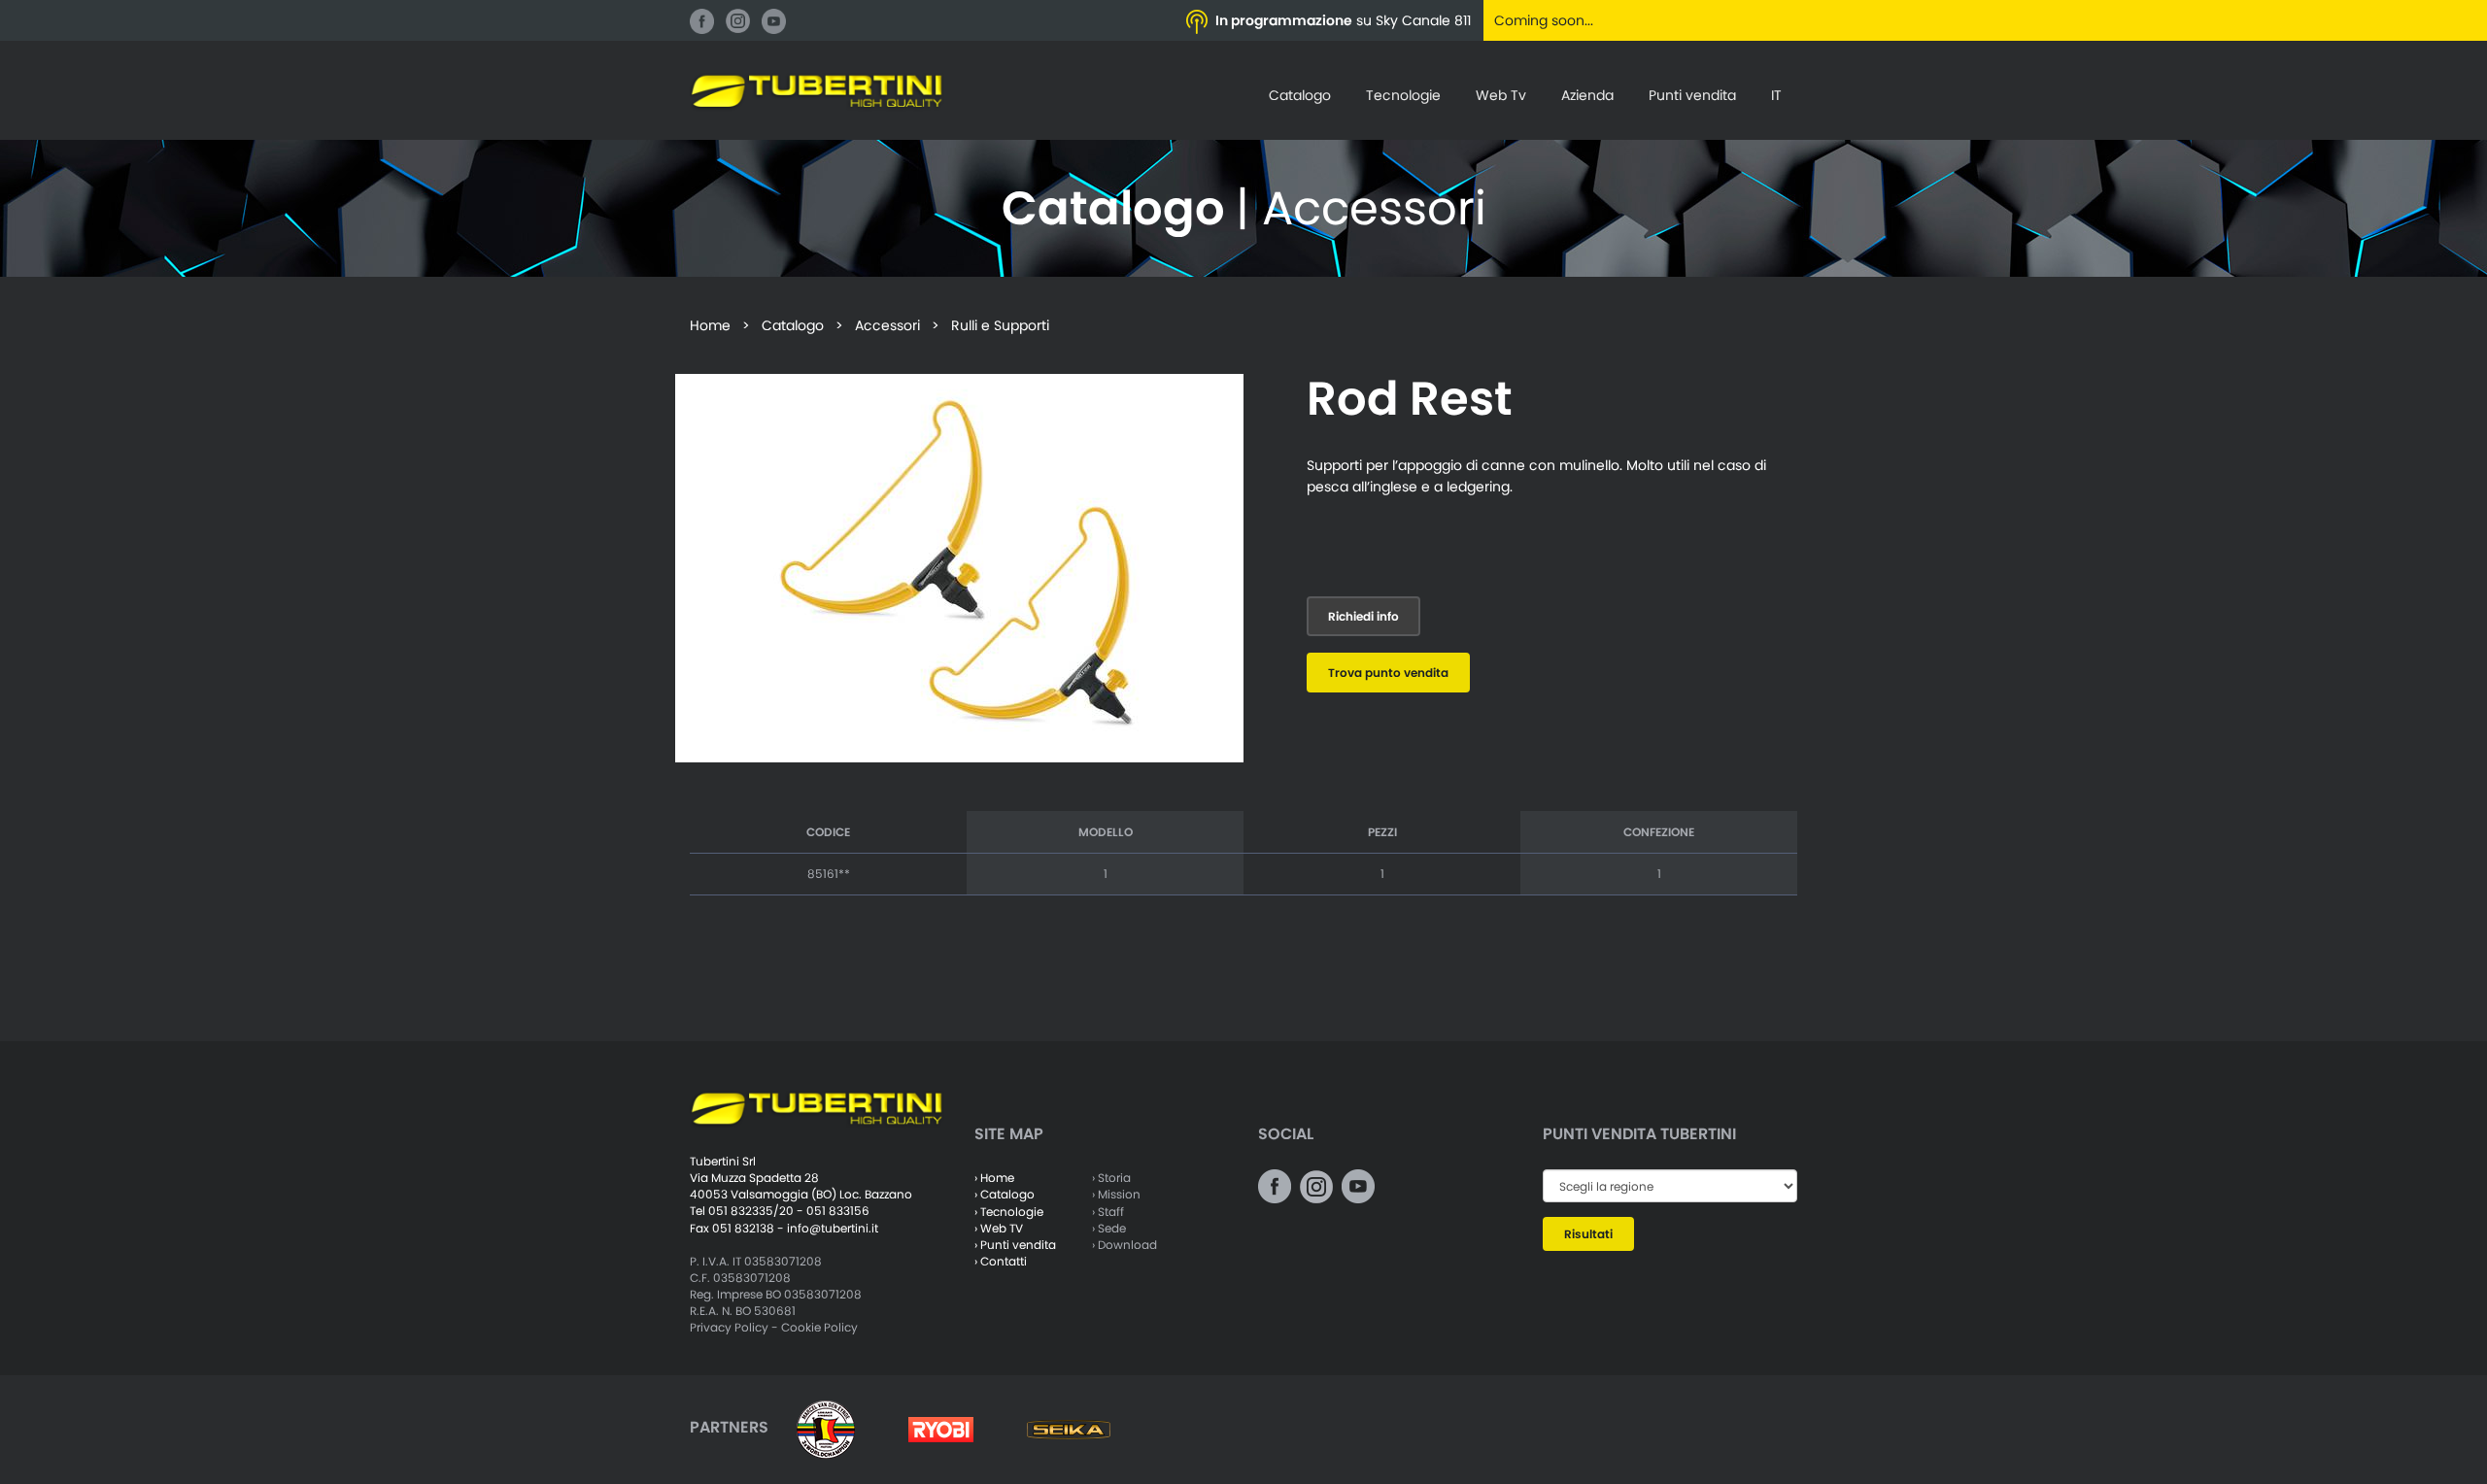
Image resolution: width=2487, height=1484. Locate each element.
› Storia (1111, 1178)
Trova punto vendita (1388, 673)
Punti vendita (1692, 95)
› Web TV (999, 1228)
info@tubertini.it (833, 1228)
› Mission (1116, 1194)
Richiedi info (1363, 616)
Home (710, 325)
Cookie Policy (819, 1327)
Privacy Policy (729, 1327)
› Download (1124, 1245)
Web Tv (1501, 95)
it (1776, 95)
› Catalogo (1005, 1194)
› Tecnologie (1009, 1212)
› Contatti (1001, 1261)
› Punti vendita (1015, 1245)
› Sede (1109, 1228)
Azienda (1587, 95)
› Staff (1108, 1212)
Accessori (887, 325)
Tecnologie (1403, 95)
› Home (994, 1178)
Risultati (1588, 1234)
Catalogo (1300, 95)
